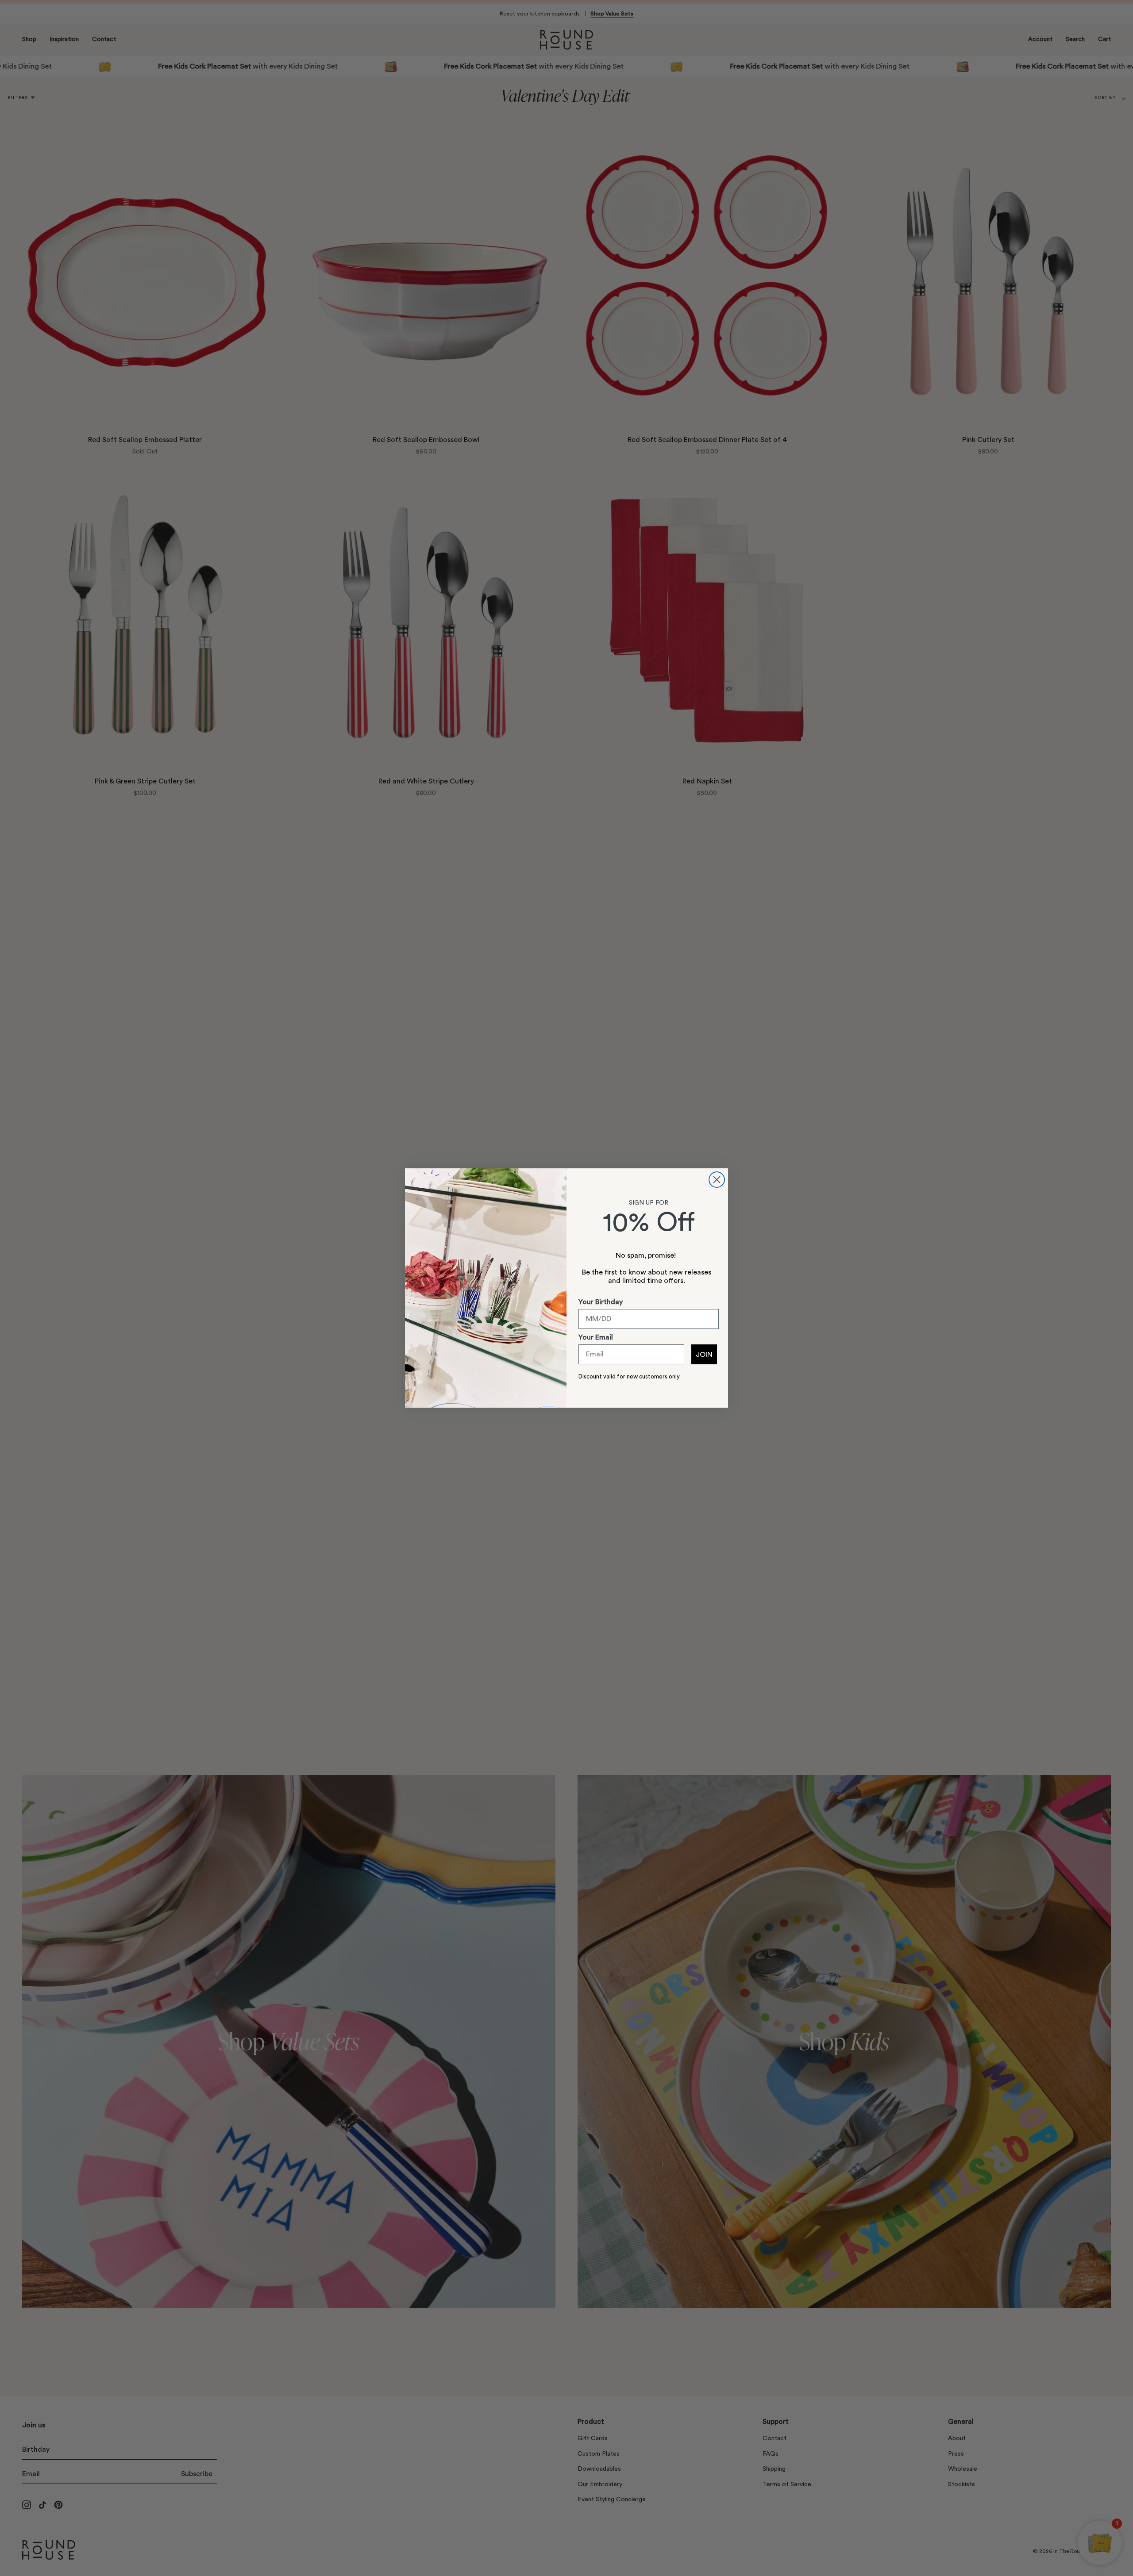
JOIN (704, 1355)
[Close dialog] (717, 1180)
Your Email (596, 1337)
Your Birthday (601, 1302)
